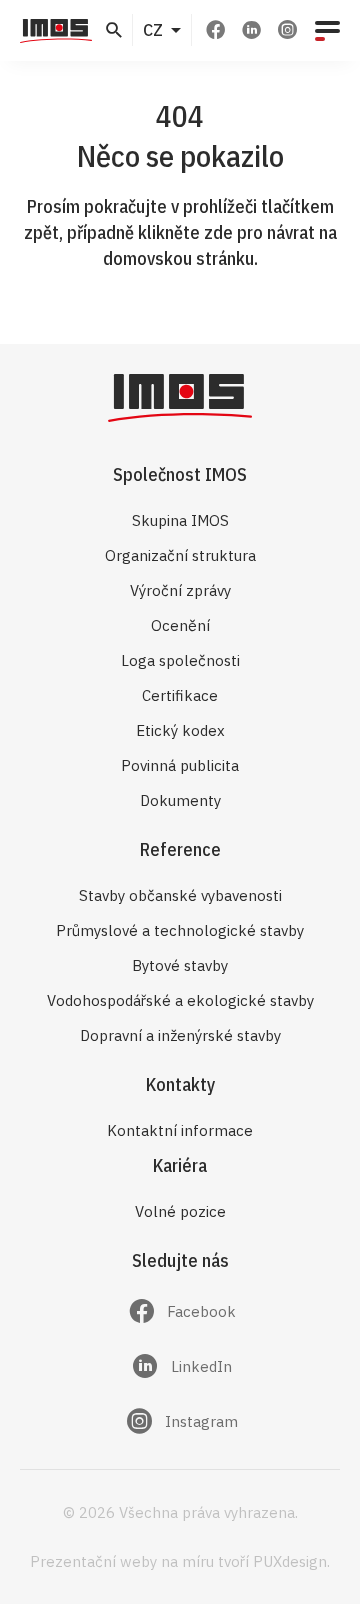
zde (218, 232)
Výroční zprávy (180, 590)
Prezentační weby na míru (122, 1561)
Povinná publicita (180, 765)
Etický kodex (180, 730)
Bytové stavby (180, 965)
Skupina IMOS (180, 520)
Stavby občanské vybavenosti (180, 895)
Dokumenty (180, 800)
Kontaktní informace (180, 1130)
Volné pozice (180, 1211)
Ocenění (180, 625)
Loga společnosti (180, 660)
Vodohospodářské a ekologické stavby (180, 1000)
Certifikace (180, 695)
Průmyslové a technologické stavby (180, 930)
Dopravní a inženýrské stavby (180, 1035)
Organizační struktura (180, 555)
